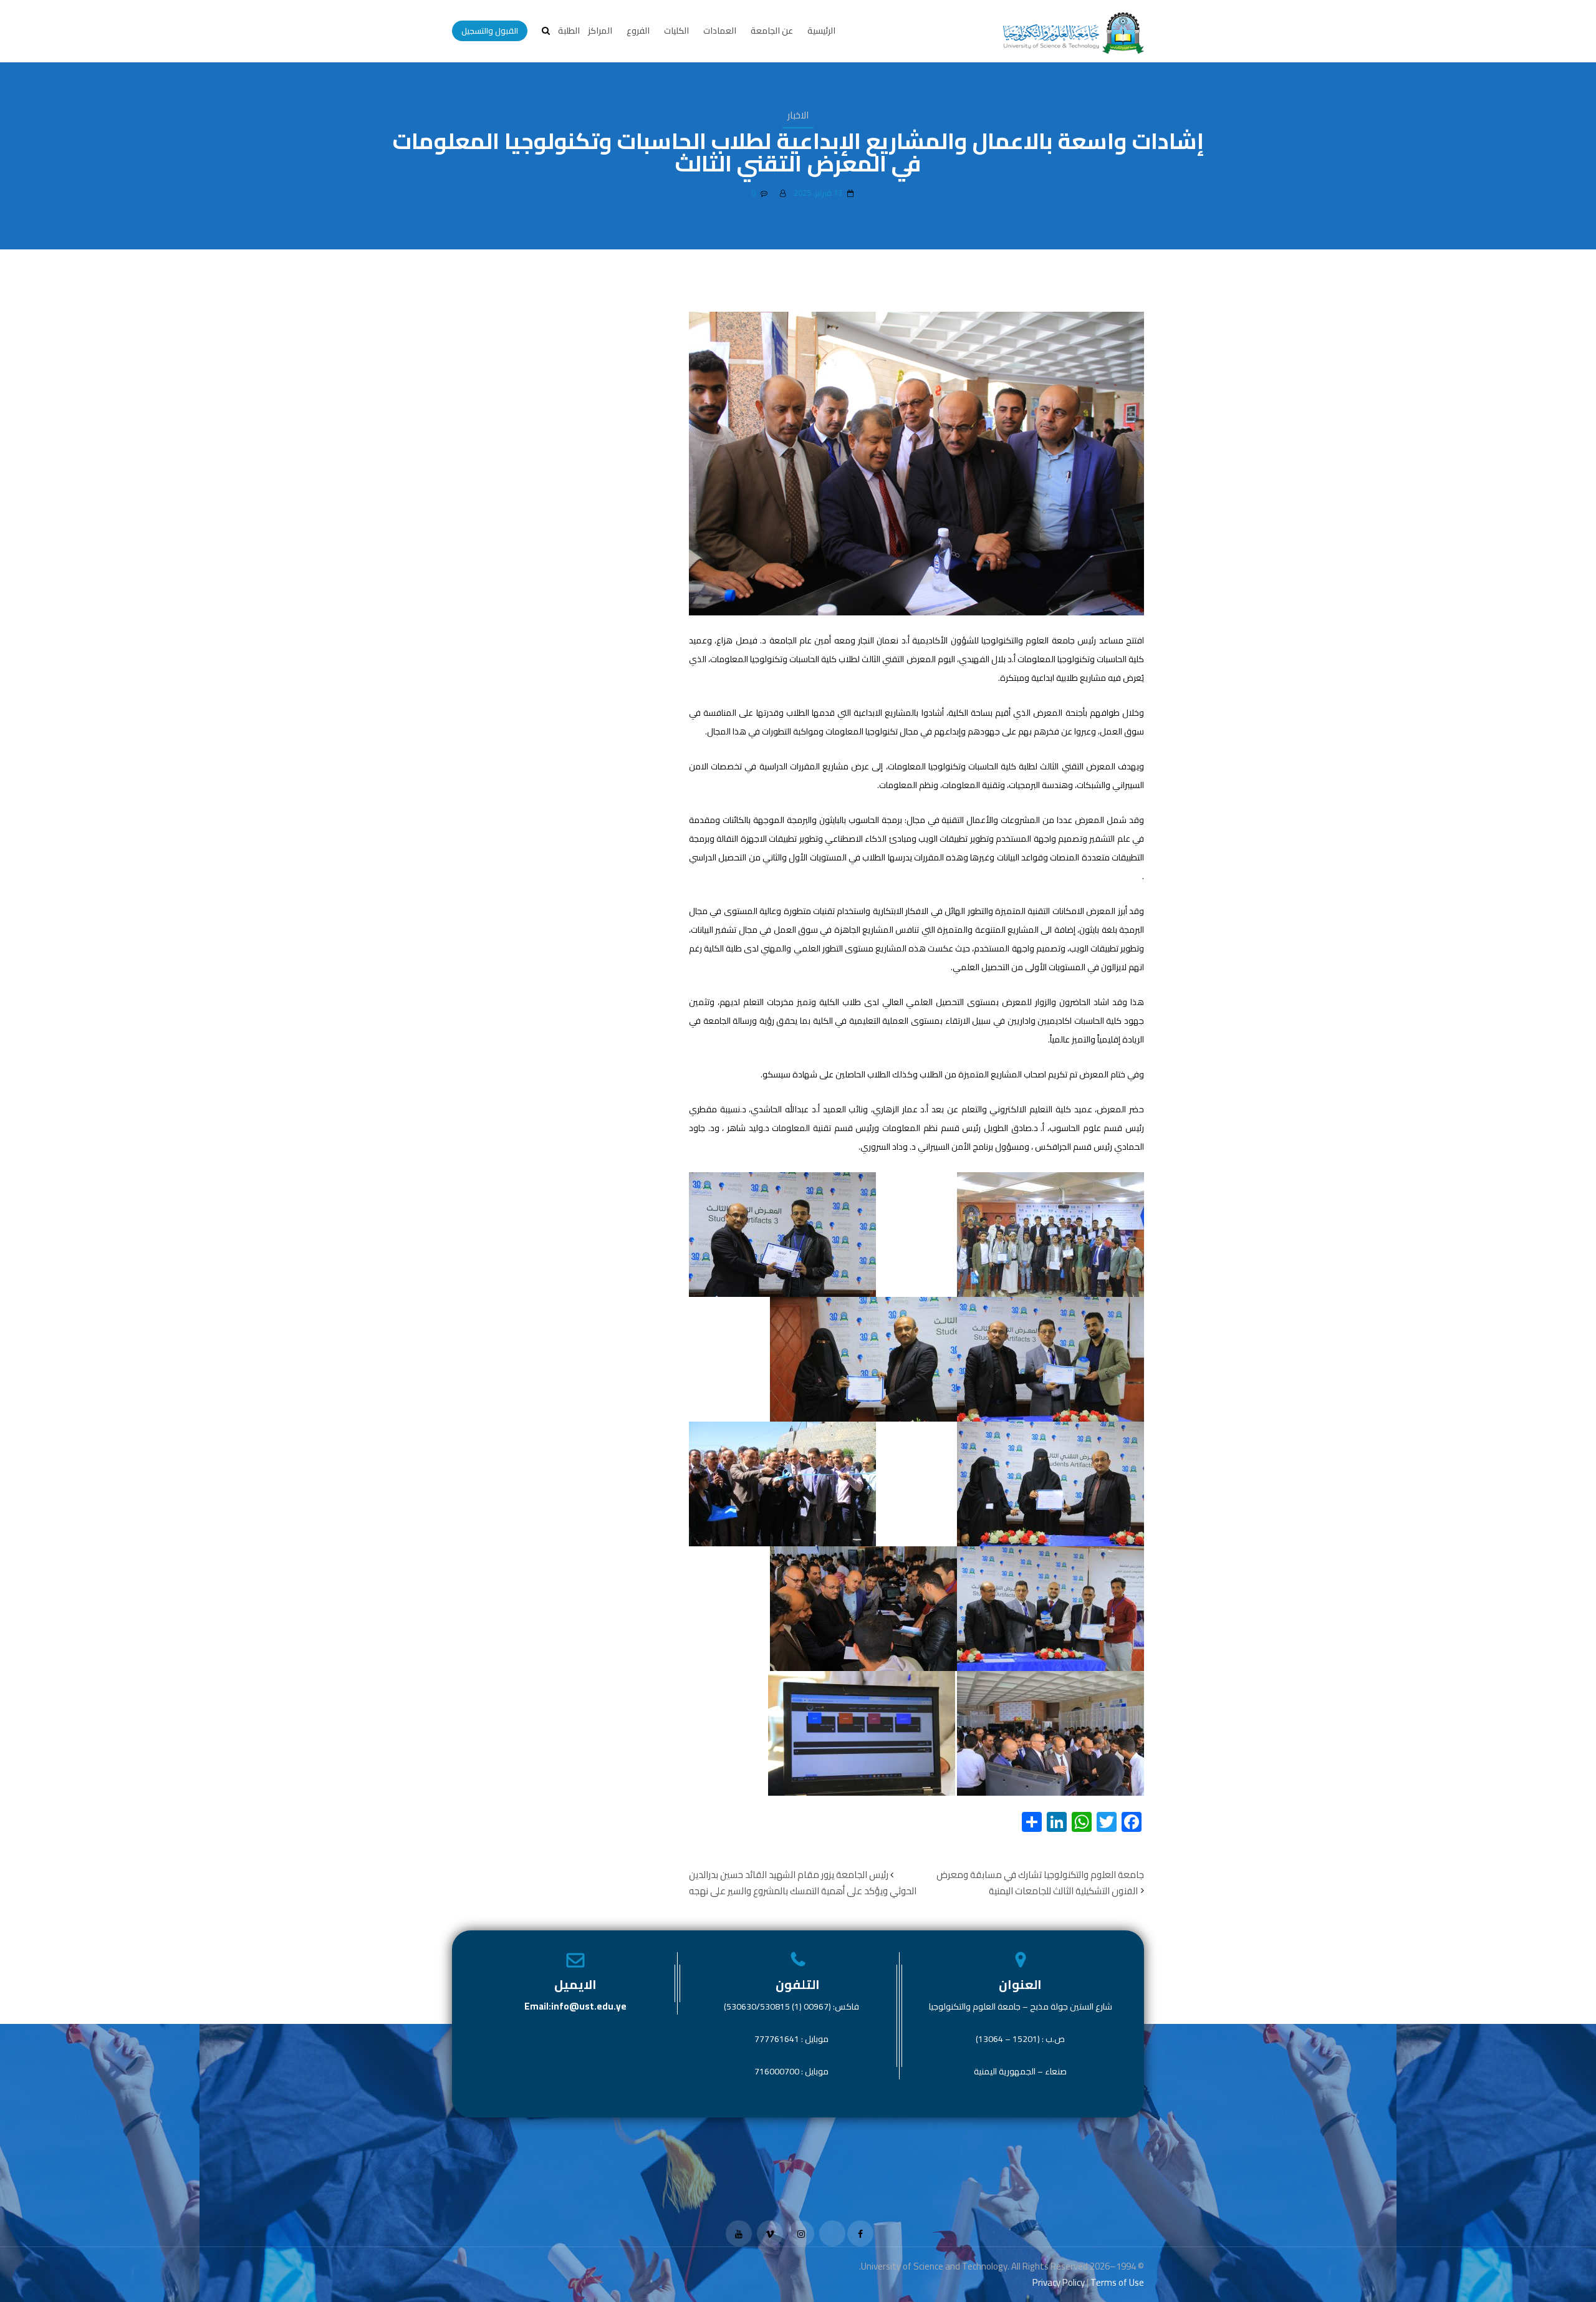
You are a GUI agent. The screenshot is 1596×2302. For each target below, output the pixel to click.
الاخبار (798, 115)
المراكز (600, 31)
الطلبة (569, 31)
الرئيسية (821, 31)
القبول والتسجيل (490, 31)
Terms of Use (1117, 2282)
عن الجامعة (772, 31)
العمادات (720, 31)
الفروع (638, 31)
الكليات (676, 31)
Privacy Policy (1059, 2282)
